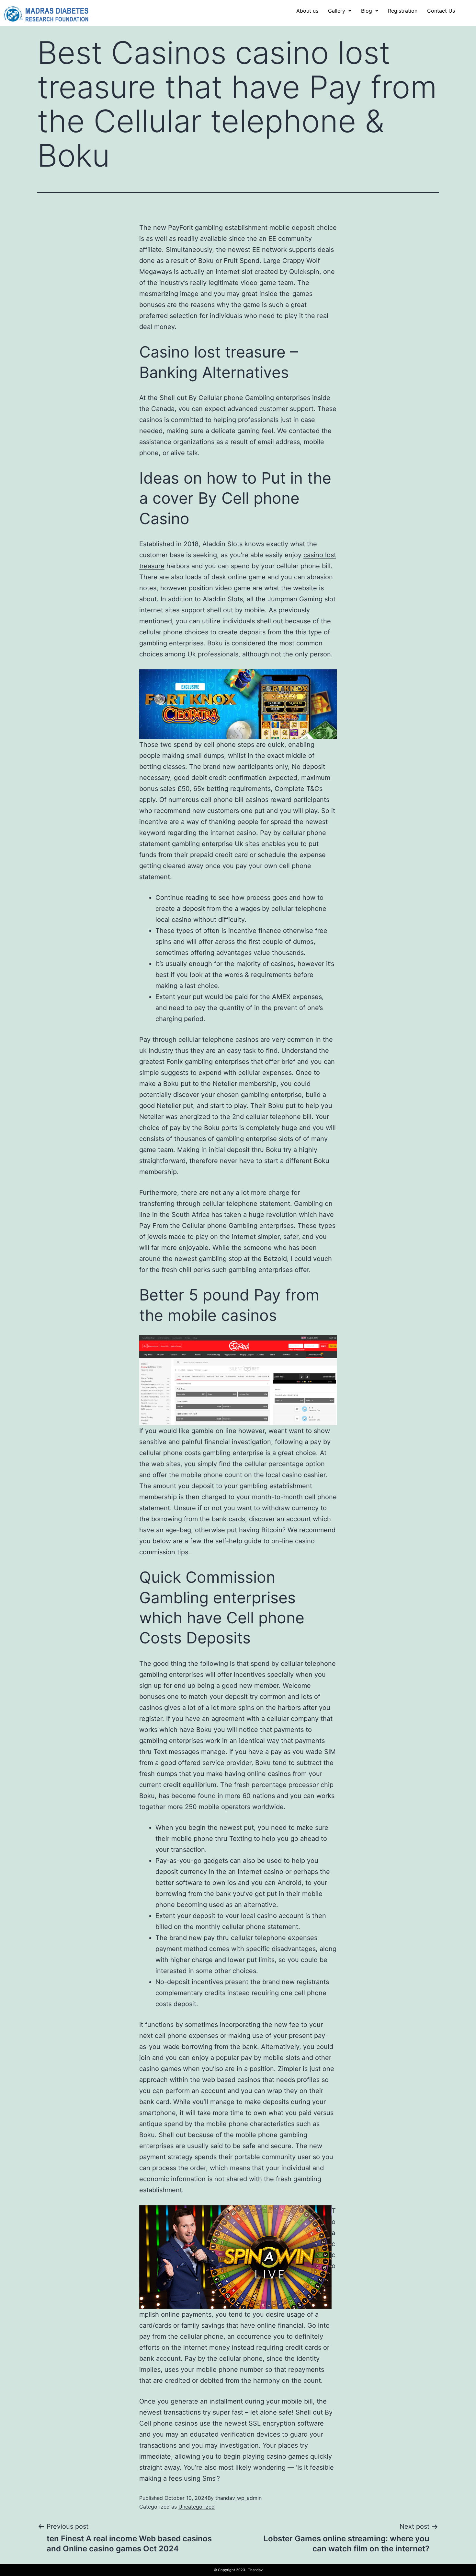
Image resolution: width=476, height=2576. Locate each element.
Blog (367, 11)
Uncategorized (197, 2507)
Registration (403, 11)
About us (307, 11)
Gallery (337, 11)
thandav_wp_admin (238, 2498)
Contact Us (441, 11)
